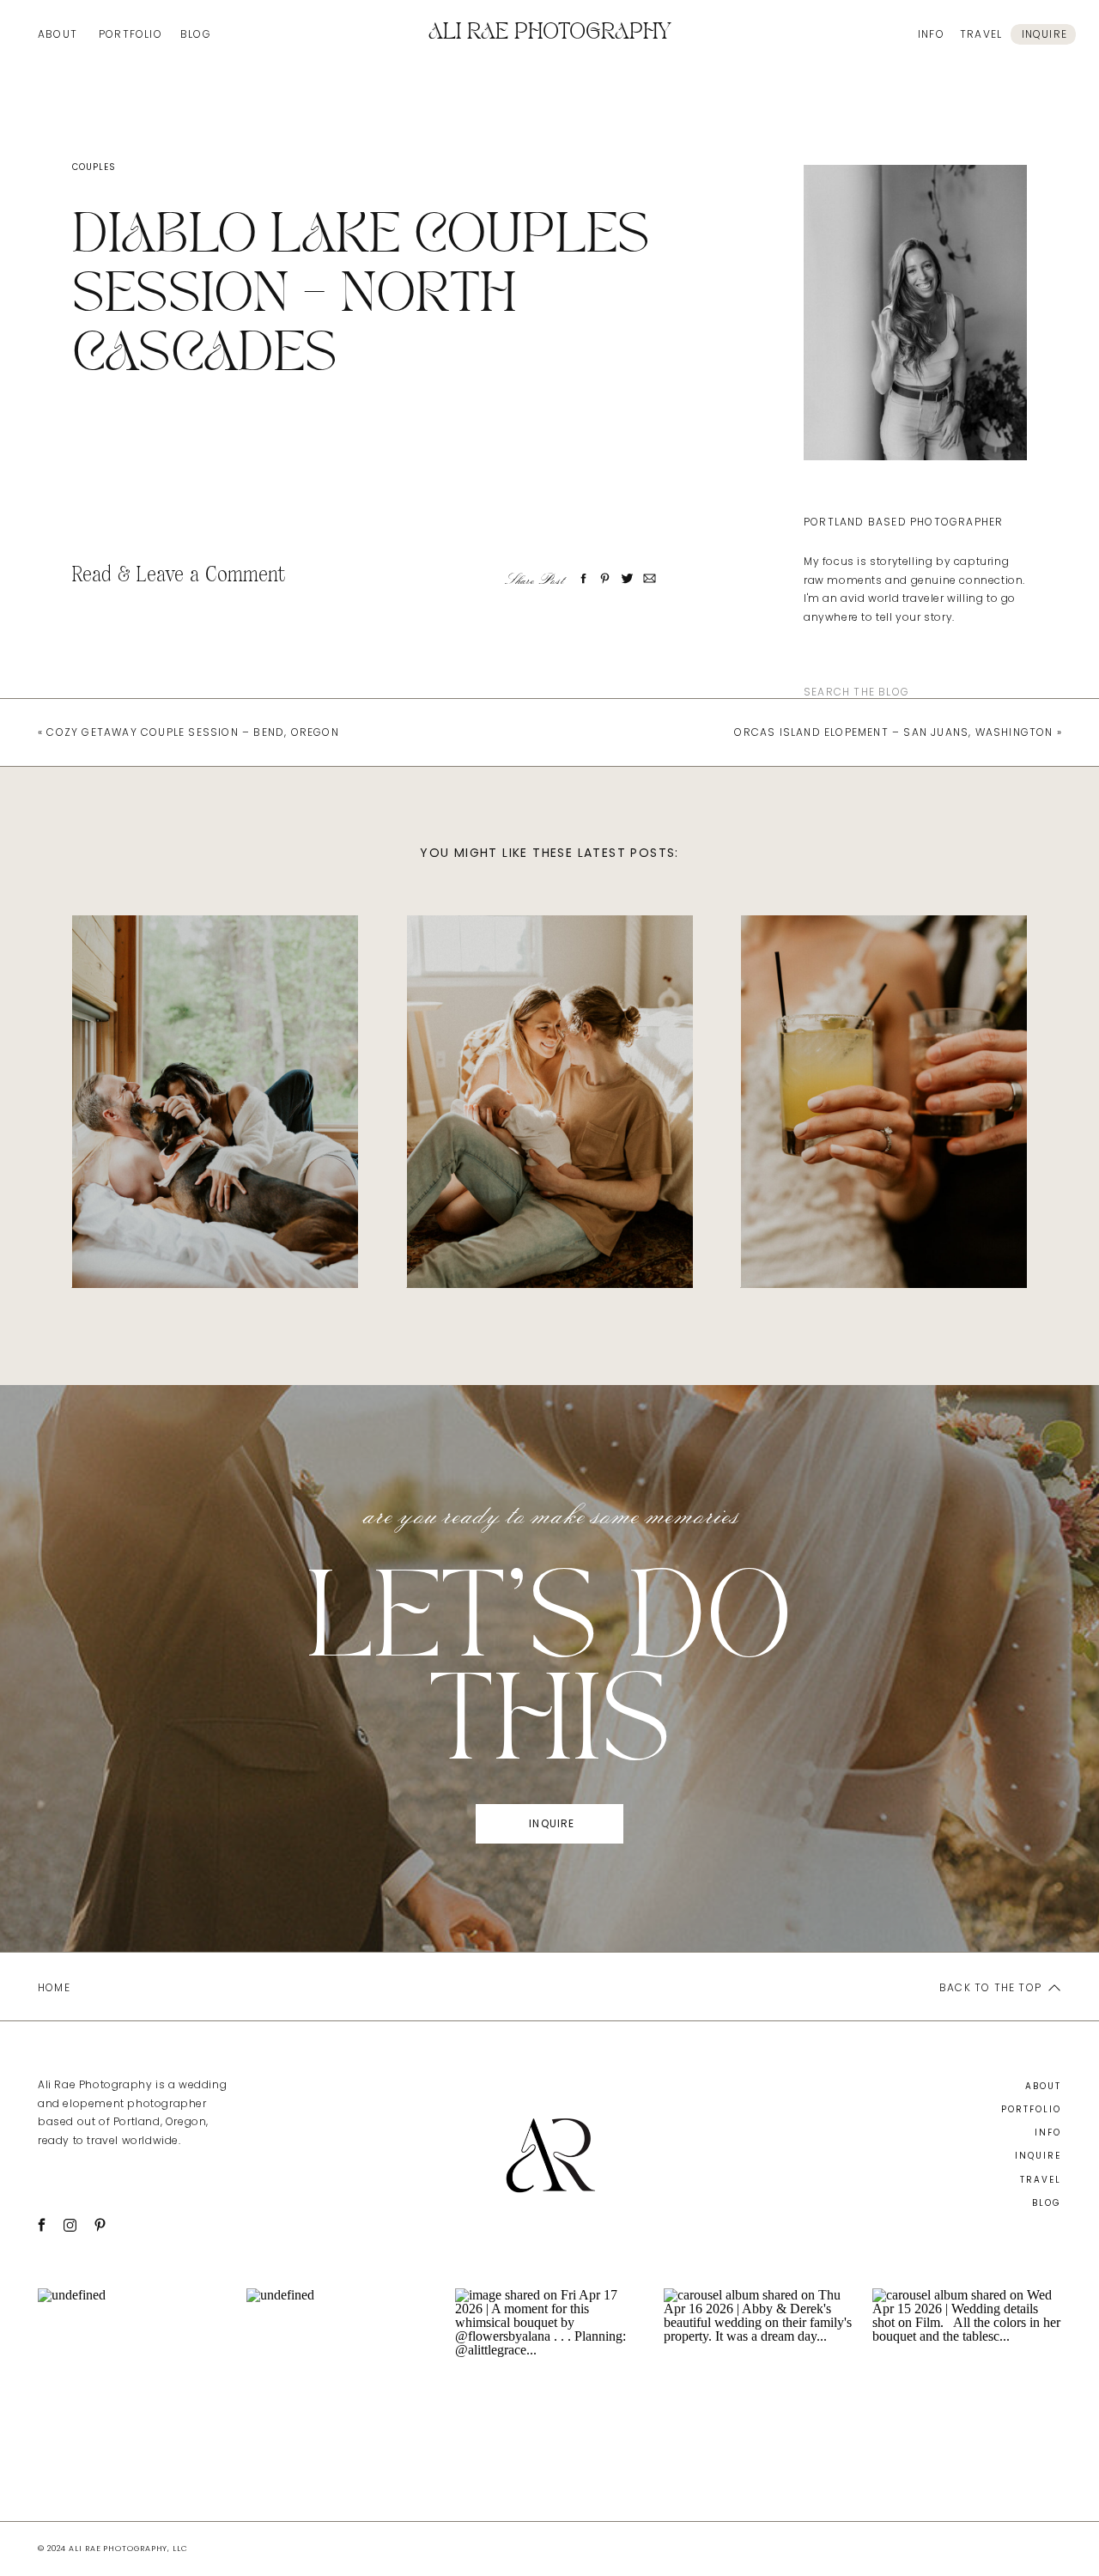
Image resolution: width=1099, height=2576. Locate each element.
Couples (94, 167)
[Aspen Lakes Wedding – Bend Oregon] (884, 1102)
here (197, 507)
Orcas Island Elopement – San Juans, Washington (893, 732)
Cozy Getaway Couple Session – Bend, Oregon (192, 732)
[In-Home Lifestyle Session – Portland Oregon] (550, 1102)
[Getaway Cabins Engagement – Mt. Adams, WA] (215, 1102)
